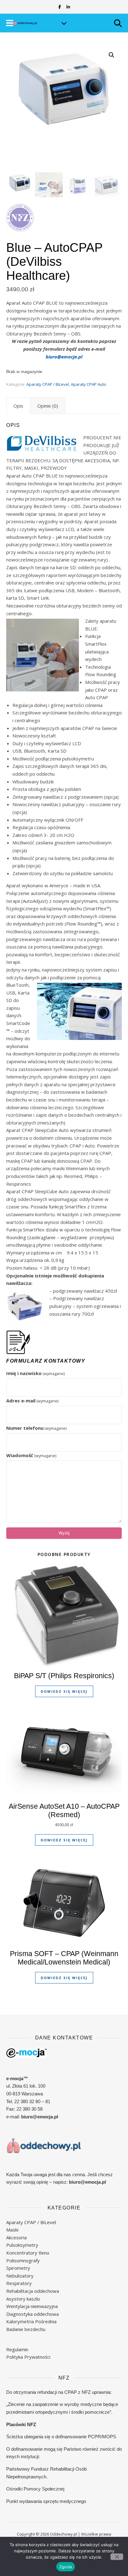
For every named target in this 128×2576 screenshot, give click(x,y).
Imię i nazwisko (35, 1373)
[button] (112, 55)
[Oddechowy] (25, 23)
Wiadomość (31, 1455)
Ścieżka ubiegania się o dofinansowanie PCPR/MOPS (61, 2437)
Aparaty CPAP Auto (89, 384)
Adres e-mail (32, 1401)
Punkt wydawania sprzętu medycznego (46, 2501)
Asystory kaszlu (23, 2299)
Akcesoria (16, 2237)
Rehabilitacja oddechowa (33, 2291)
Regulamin (17, 2349)
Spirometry (18, 2268)
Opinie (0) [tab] (48, 406)
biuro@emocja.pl (64, 357)
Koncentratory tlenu (28, 2253)
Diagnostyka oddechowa (32, 2314)
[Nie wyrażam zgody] (117, 2557)
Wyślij (64, 1533)
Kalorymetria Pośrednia (31, 2321)
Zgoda (66, 2567)
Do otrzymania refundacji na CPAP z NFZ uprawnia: (59, 2392)
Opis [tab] (18, 406)
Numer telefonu (36, 1428)
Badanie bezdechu (26, 2329)
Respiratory (19, 2283)
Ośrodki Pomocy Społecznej (35, 2489)
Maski (12, 2230)
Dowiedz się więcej (64, 1691)
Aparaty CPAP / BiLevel (48, 384)
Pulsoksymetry (22, 2245)
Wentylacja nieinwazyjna (32, 2306)
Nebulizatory (20, 2276)
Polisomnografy (23, 2260)
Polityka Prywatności (28, 2357)
